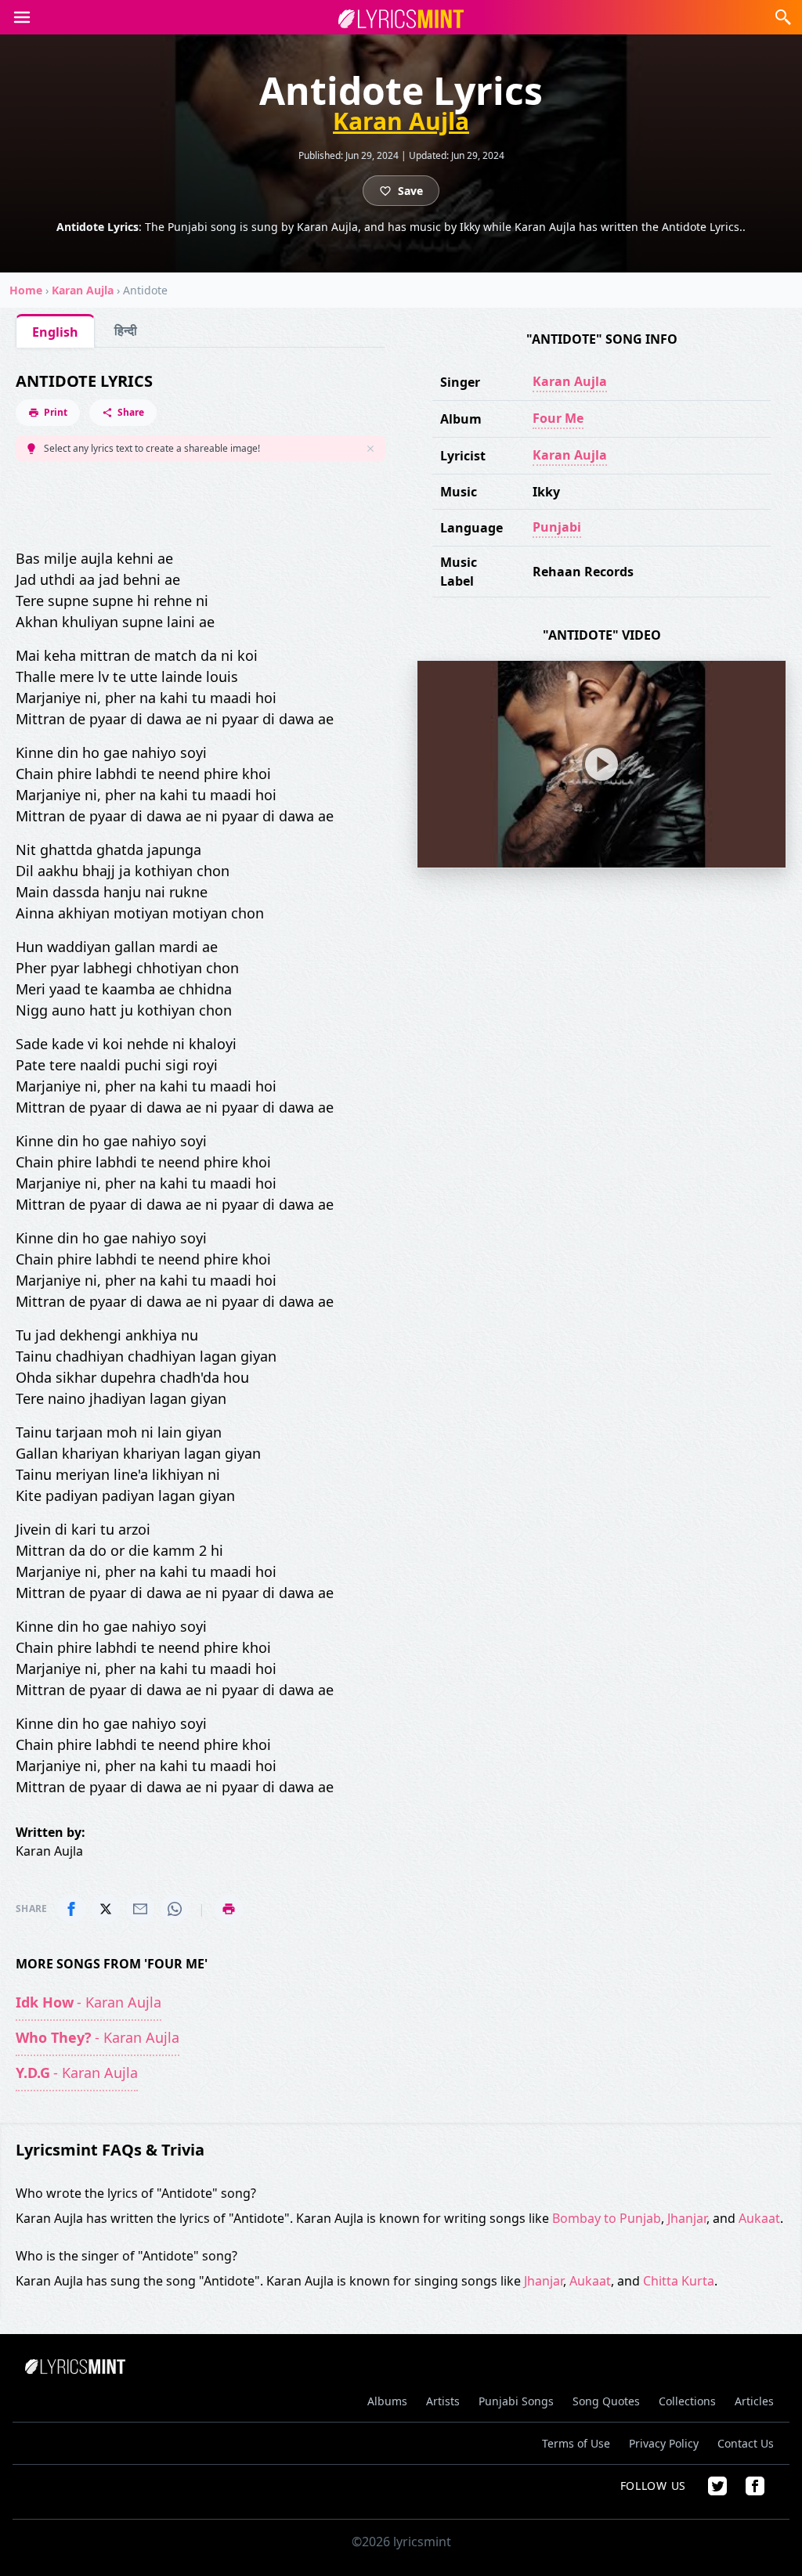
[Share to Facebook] (71, 1909)
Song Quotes (606, 2401)
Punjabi (557, 527)
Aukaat (759, 2218)
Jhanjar (687, 2218)
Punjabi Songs (516, 2401)
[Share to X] (106, 1909)
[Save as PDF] (229, 1909)
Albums (387, 2401)
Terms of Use (576, 2443)
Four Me (558, 418)
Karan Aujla (401, 121)
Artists (443, 2401)
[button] (22, 17)
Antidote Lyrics (84, 381)
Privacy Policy (664, 2443)
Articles (754, 2401)
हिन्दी (126, 330)
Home (26, 290)
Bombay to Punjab (607, 2218)
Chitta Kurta (679, 2281)
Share (131, 412)
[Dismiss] (370, 449)
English (55, 332)
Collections (687, 2401)
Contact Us (746, 2443)
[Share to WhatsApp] (175, 1909)
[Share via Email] (140, 1909)
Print (56, 412)
